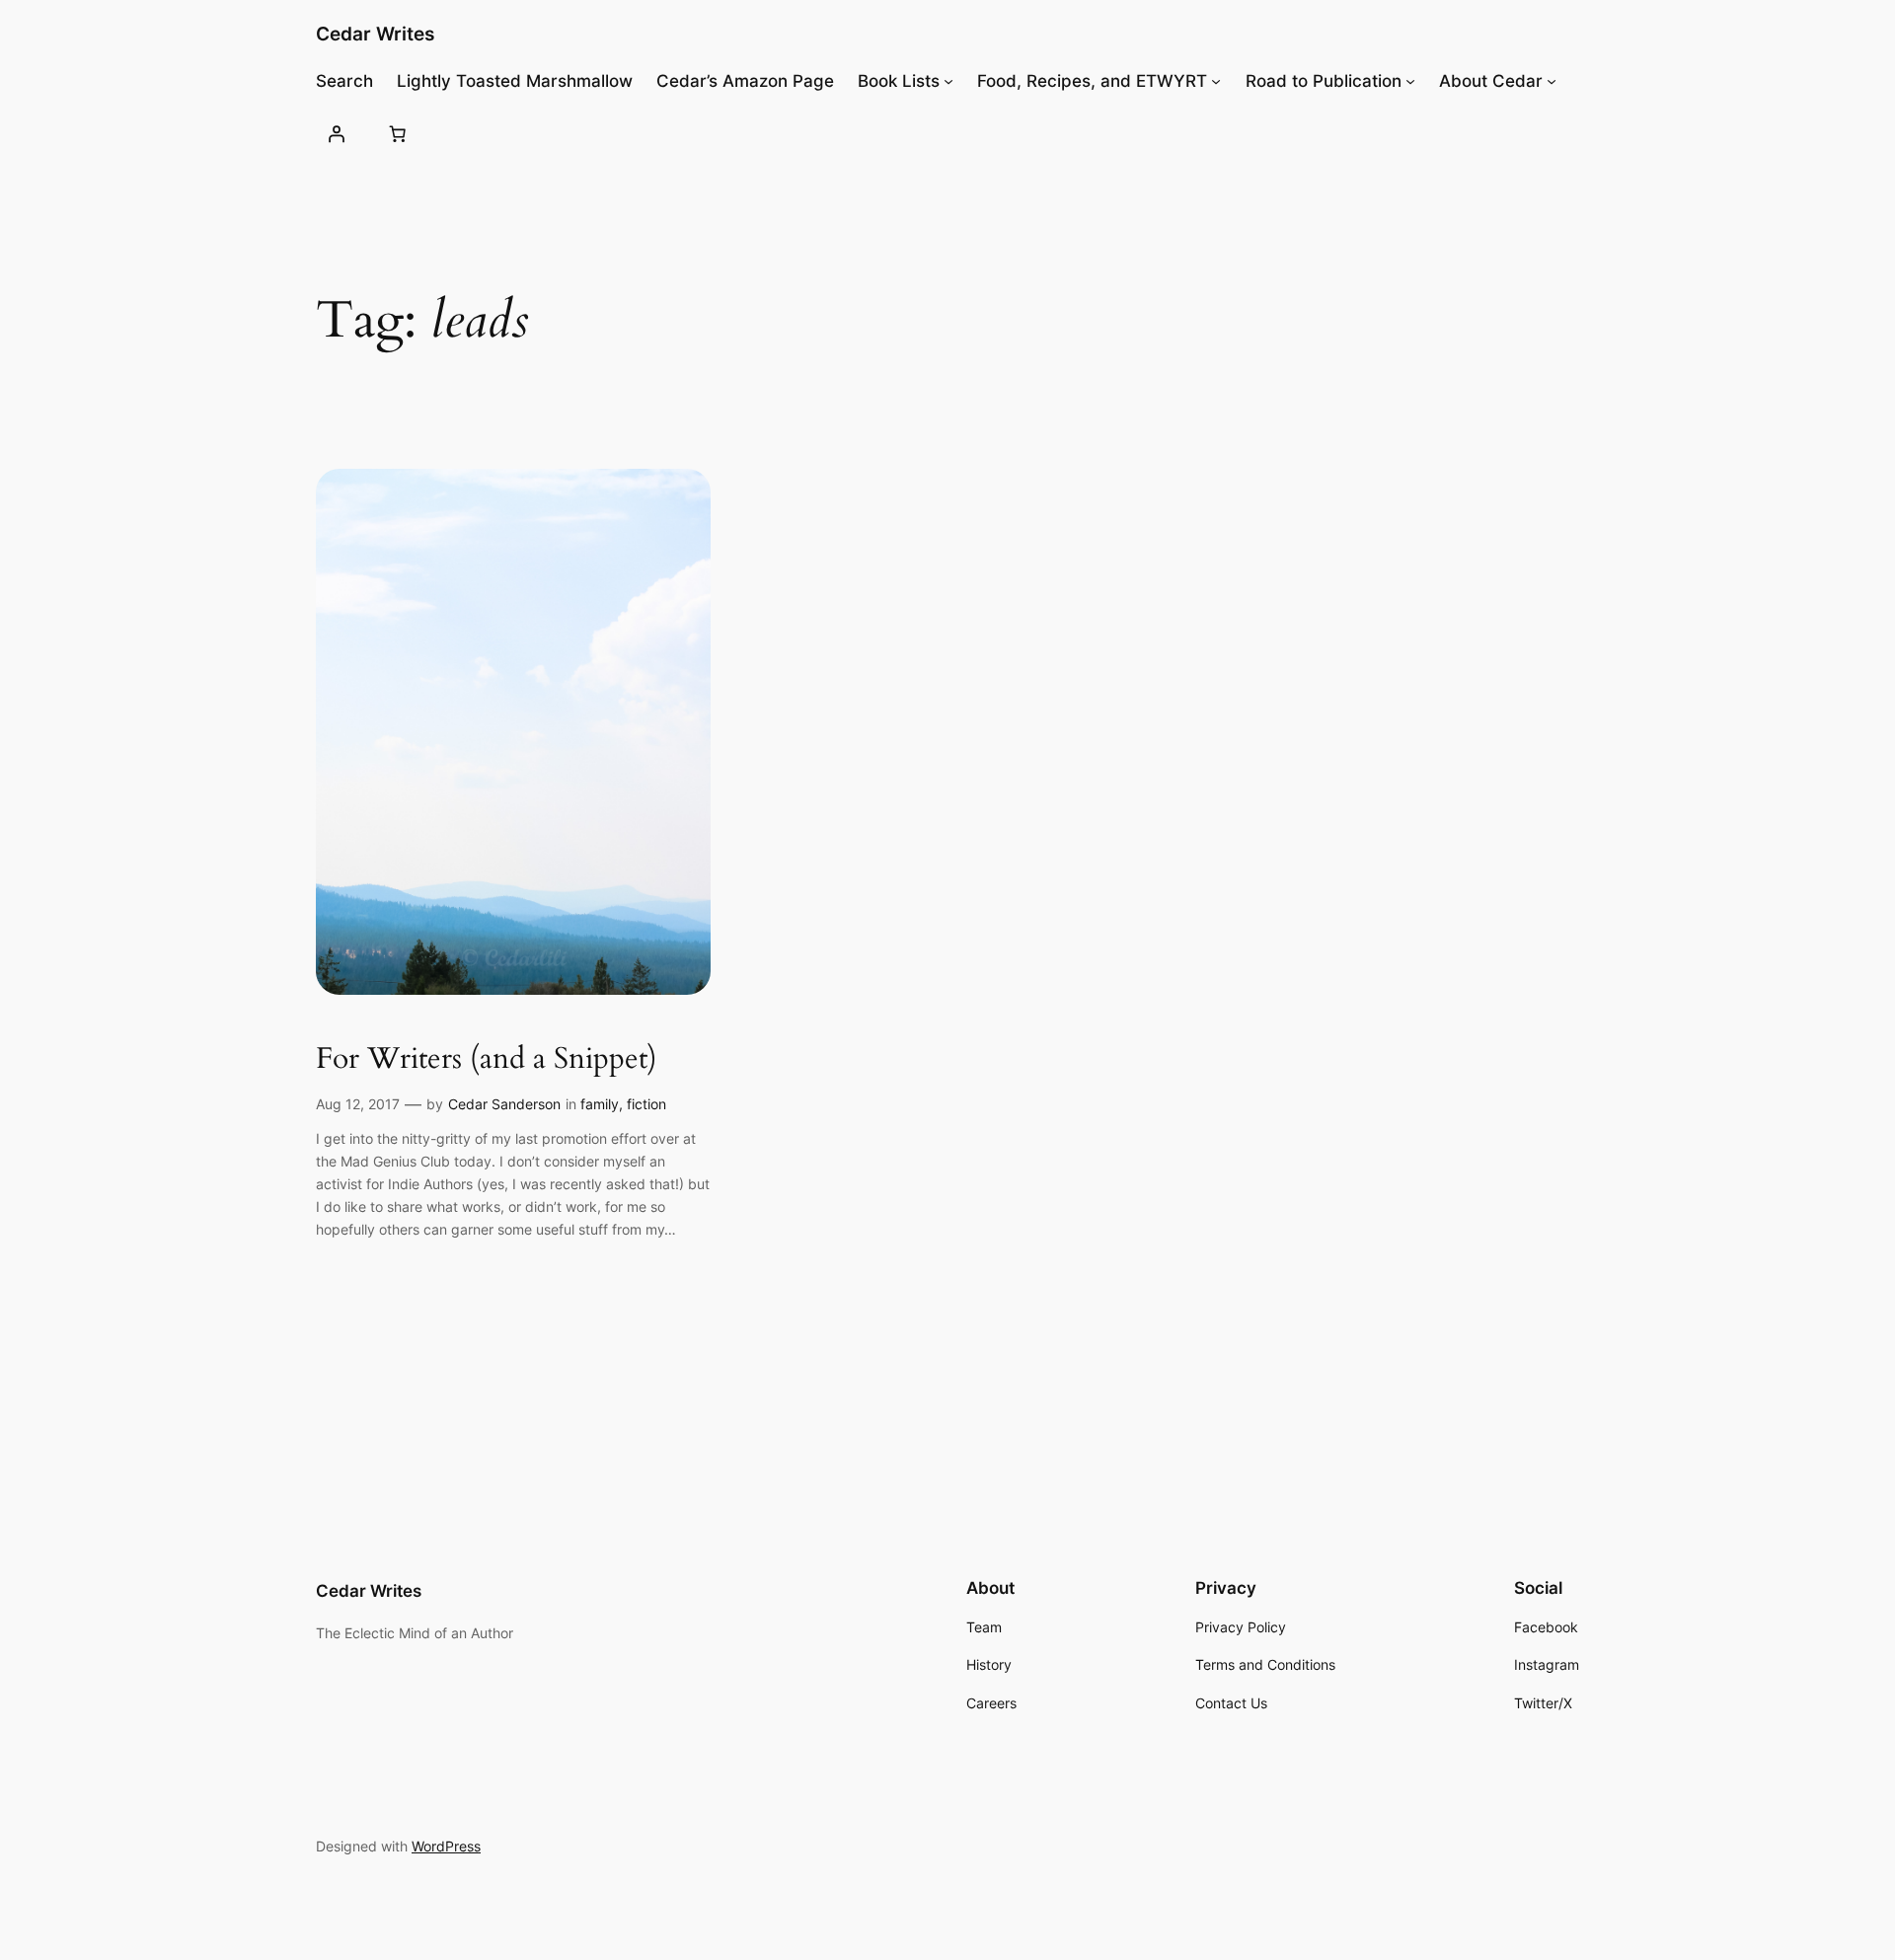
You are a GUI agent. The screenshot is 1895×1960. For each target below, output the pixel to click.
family (600, 1104)
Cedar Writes (375, 34)
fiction (646, 1104)
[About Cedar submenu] (1552, 81)
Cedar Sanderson (504, 1104)
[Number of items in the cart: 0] (397, 133)
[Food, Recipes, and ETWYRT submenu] (1216, 81)
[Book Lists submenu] (948, 81)
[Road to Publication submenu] (1410, 81)
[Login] (337, 133)
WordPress (446, 1846)
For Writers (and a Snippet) (487, 1060)
